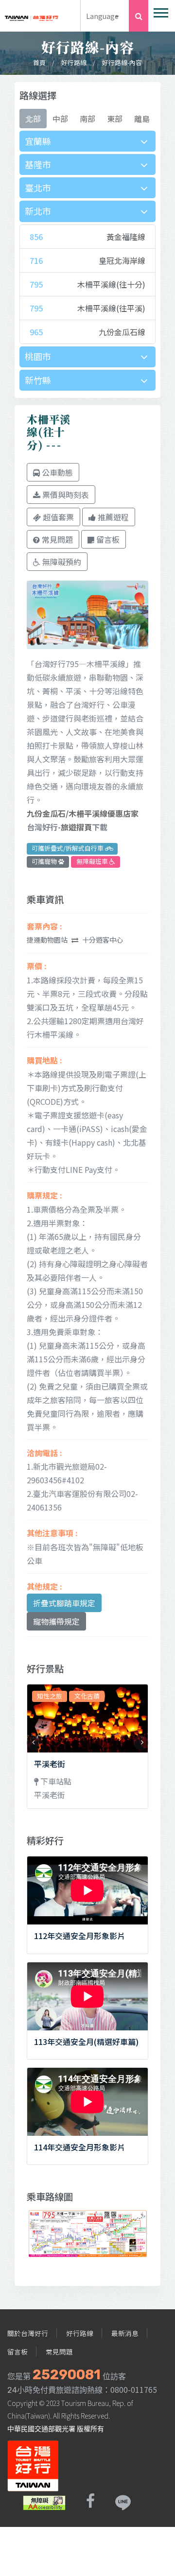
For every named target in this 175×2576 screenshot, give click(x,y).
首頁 (39, 62)
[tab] (87, 141)
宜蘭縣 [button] (38, 141)
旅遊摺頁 (76, 827)
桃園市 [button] (38, 356)
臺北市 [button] (38, 188)
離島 (142, 119)
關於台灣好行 (28, 2333)
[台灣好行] (32, 15)
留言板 (17, 2352)
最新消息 (125, 2333)
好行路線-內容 (122, 62)
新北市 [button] (38, 211)
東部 (115, 119)
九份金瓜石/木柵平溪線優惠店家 (83, 813)
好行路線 (74, 62)
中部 (60, 119)
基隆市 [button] (38, 164)
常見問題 (59, 2352)
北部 (33, 119)
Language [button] (102, 16)
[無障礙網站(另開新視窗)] (44, 2501)
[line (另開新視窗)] (122, 2501)
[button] (160, 11)
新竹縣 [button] (38, 380)
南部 (87, 119)
